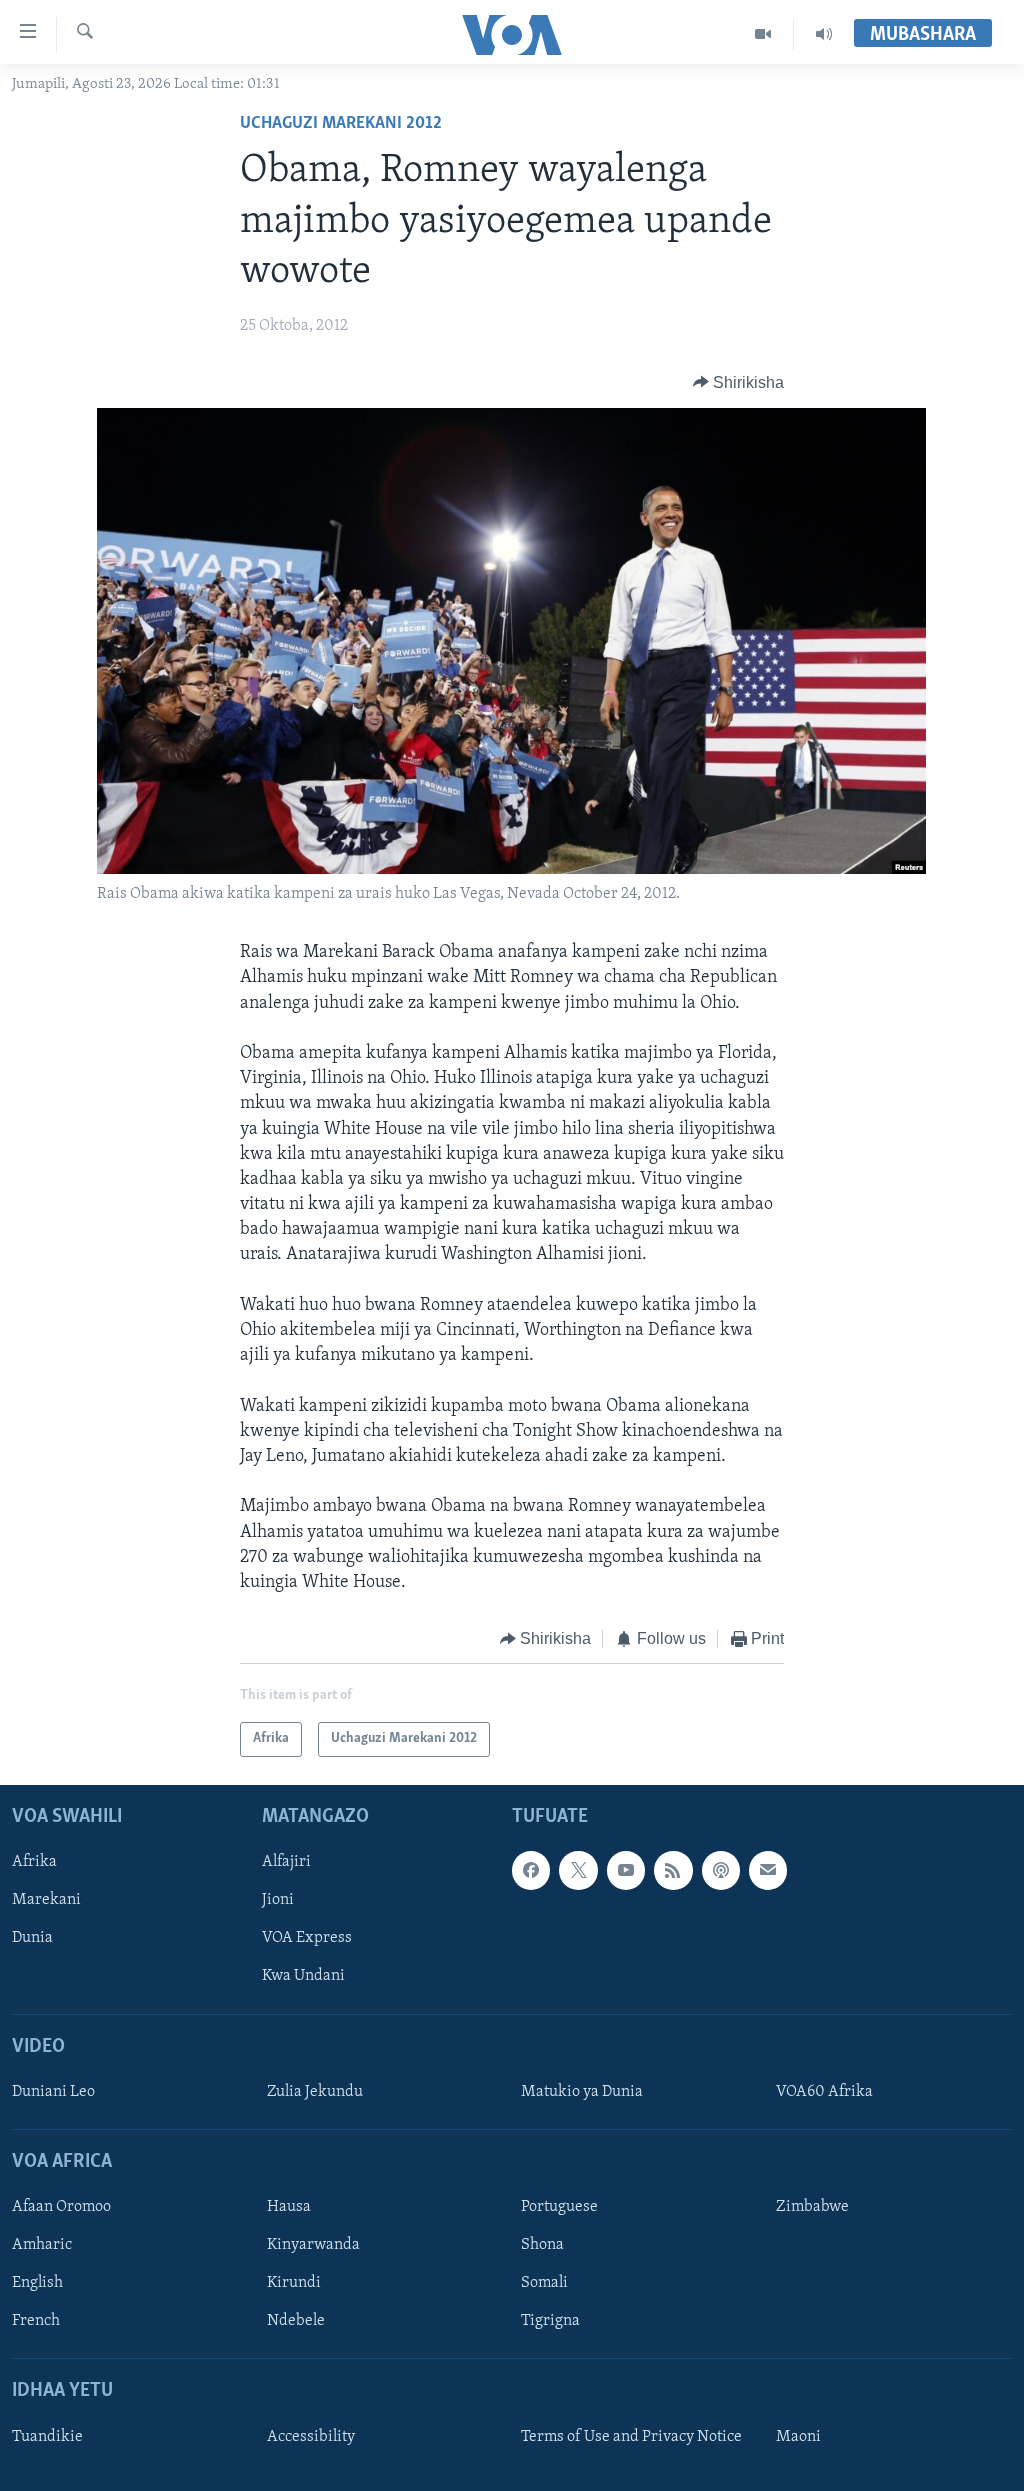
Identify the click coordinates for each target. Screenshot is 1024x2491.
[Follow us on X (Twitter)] (578, 1870)
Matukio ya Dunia (582, 2091)
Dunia (32, 1938)
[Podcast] (721, 1870)
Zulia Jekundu (315, 2091)
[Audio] (824, 34)
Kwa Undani (303, 1976)
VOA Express (307, 1938)
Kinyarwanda (313, 2245)
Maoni (798, 2436)
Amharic (42, 2245)
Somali (544, 2283)
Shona (542, 2245)
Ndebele (296, 2321)
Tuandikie (47, 2436)
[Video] (763, 34)
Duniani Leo (53, 2091)
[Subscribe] (768, 1870)
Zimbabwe (812, 2207)
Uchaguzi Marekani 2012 (341, 124)
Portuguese (559, 2207)
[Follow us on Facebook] (531, 1870)
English (37, 2283)
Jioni (278, 1900)
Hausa (289, 2207)
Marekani (46, 1900)
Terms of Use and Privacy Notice (631, 2436)
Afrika (34, 1862)
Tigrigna (550, 2321)
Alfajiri (286, 1862)
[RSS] (673, 1870)
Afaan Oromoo (61, 2207)
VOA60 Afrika (824, 2091)
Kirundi (294, 2283)
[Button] (739, 383)
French (36, 2321)
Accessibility (311, 2436)
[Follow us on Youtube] (626, 1870)
